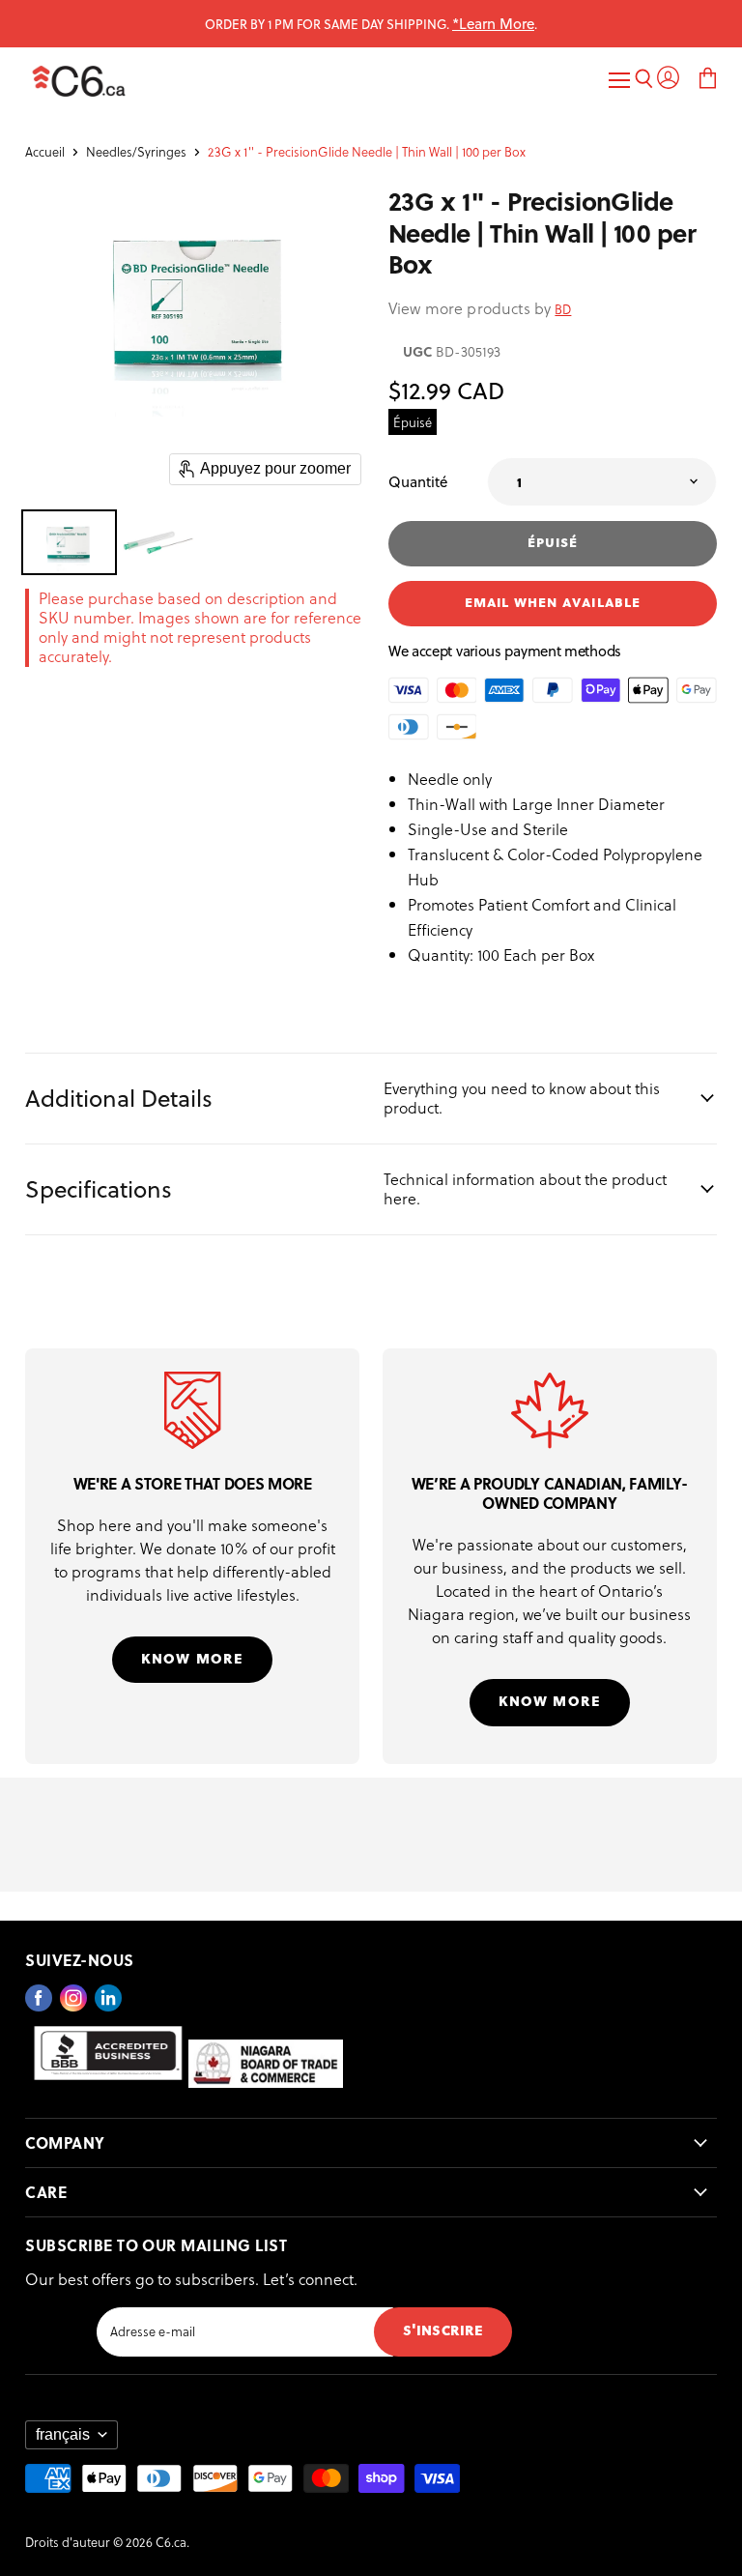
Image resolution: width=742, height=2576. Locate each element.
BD (563, 309)
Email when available (553, 601)
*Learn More (493, 23)
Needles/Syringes (136, 152)
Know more (192, 1657)
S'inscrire (443, 2329)
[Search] (644, 81)
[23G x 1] (69, 542)
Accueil (45, 152)
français (63, 2434)
